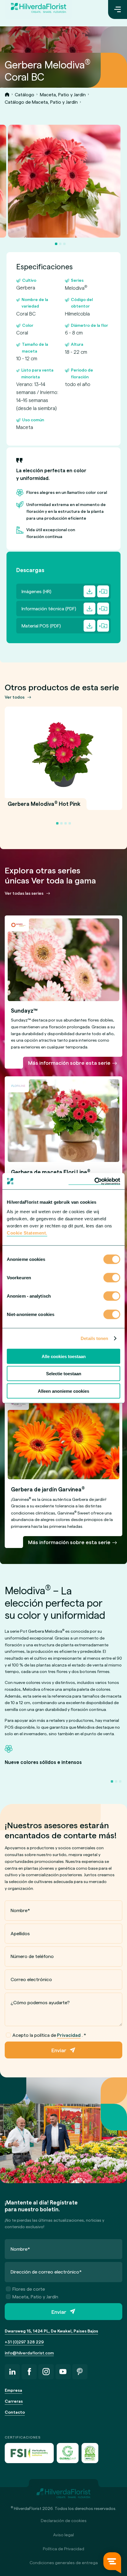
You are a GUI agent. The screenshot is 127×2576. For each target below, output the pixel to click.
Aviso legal (63, 2535)
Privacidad (69, 2035)
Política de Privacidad (63, 2549)
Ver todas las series (24, 893)
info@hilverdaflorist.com (29, 2353)
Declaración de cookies (64, 2520)
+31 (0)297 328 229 (24, 2342)
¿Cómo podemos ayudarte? (40, 2002)
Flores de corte (29, 2289)
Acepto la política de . (49, 2035)
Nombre (20, 1910)
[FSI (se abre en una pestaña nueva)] (29, 2453)
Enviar (59, 2050)
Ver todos (15, 697)
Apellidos (20, 1933)
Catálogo (25, 94)
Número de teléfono (32, 1956)
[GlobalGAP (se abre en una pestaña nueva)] (68, 2453)
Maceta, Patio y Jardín (63, 94)
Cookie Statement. (27, 1233)
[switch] (112, 1278)
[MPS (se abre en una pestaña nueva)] (90, 2453)
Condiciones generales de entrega (64, 2563)
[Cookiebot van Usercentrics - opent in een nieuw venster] (94, 1181)
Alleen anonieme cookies (63, 1391)
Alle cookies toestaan (64, 1356)
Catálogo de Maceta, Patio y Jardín (41, 102)
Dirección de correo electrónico (46, 2272)
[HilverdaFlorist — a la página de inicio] (39, 9)
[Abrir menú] (118, 9)
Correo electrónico (31, 1979)
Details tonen (94, 1338)
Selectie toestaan (64, 1374)
